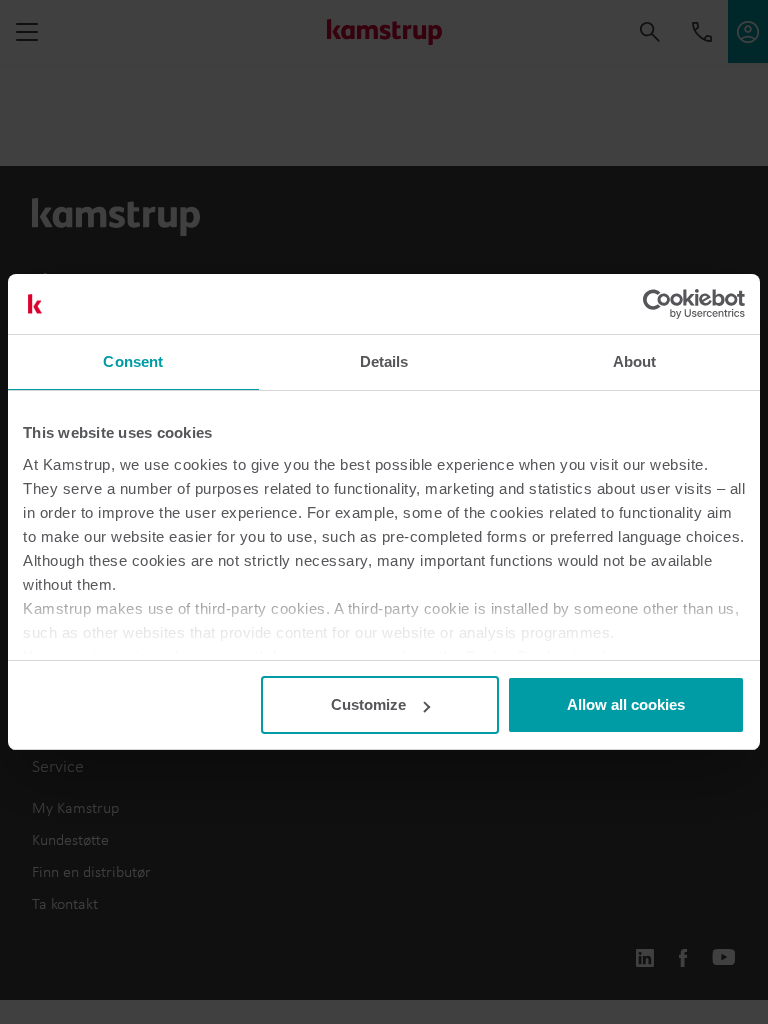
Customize (368, 704)
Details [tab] (384, 361)
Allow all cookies (626, 704)
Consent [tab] (133, 361)
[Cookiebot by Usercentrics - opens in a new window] (657, 304)
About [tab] (635, 361)
